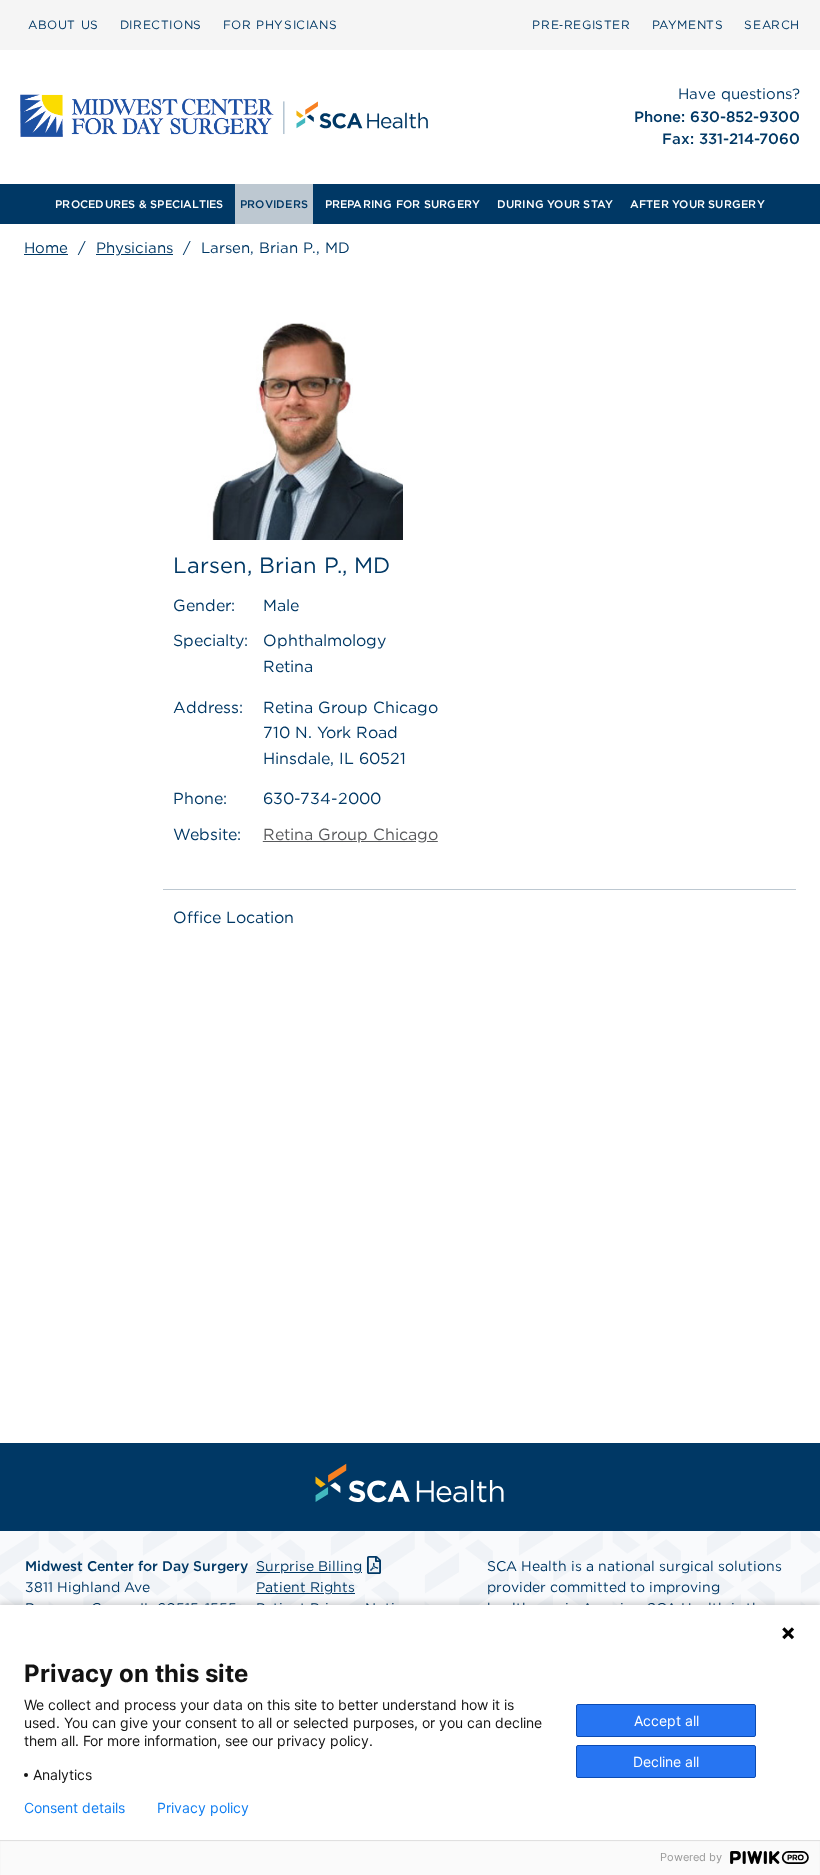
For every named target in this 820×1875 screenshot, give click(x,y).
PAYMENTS (688, 24)
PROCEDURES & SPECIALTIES (139, 204)
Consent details (74, 1808)
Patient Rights (305, 1587)
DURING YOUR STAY (555, 204)
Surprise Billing (309, 1566)
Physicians (134, 248)
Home (46, 248)
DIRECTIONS (161, 24)
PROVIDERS (274, 204)
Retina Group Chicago (350, 834)
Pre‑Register (581, 24)
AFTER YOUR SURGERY (697, 204)
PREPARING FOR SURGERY (403, 204)
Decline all (666, 1761)
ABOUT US (63, 24)
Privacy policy (203, 1808)
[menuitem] (63, 25)
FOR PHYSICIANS (280, 24)
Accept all (666, 1720)
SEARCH (772, 24)
